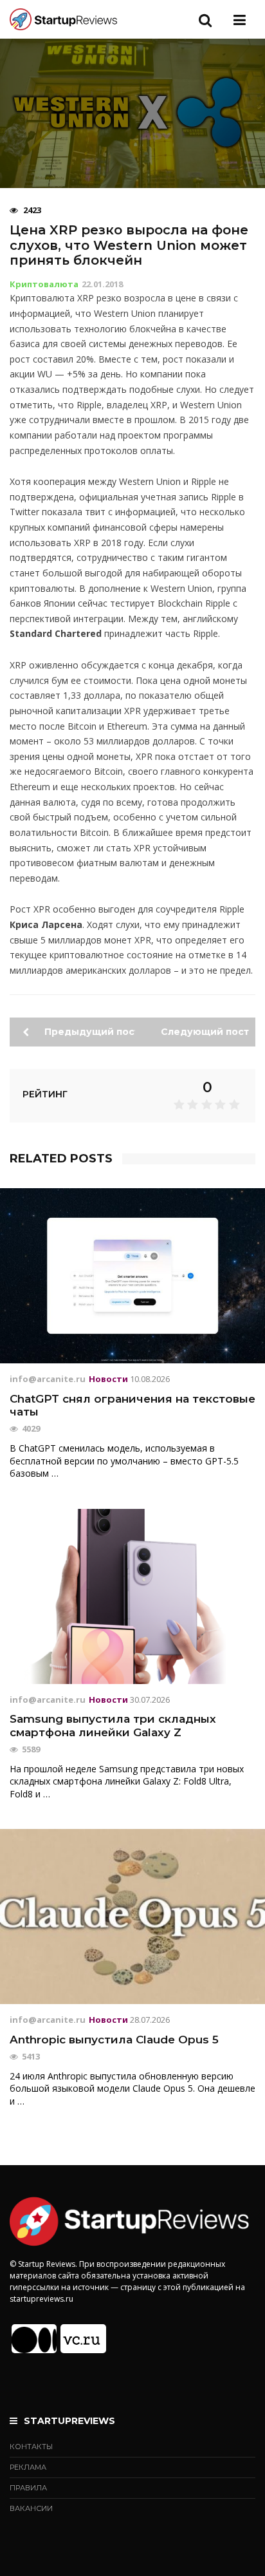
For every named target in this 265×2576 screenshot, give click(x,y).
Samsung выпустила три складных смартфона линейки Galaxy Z (113, 1725)
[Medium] (34, 2339)
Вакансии (31, 2508)
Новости (108, 1379)
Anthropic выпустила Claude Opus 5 (114, 2040)
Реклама (28, 2467)
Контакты (31, 2447)
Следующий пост (206, 1032)
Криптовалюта (44, 284)
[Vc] (83, 2339)
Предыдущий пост (88, 1032)
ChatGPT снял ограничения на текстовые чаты (132, 1405)
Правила (28, 2488)
